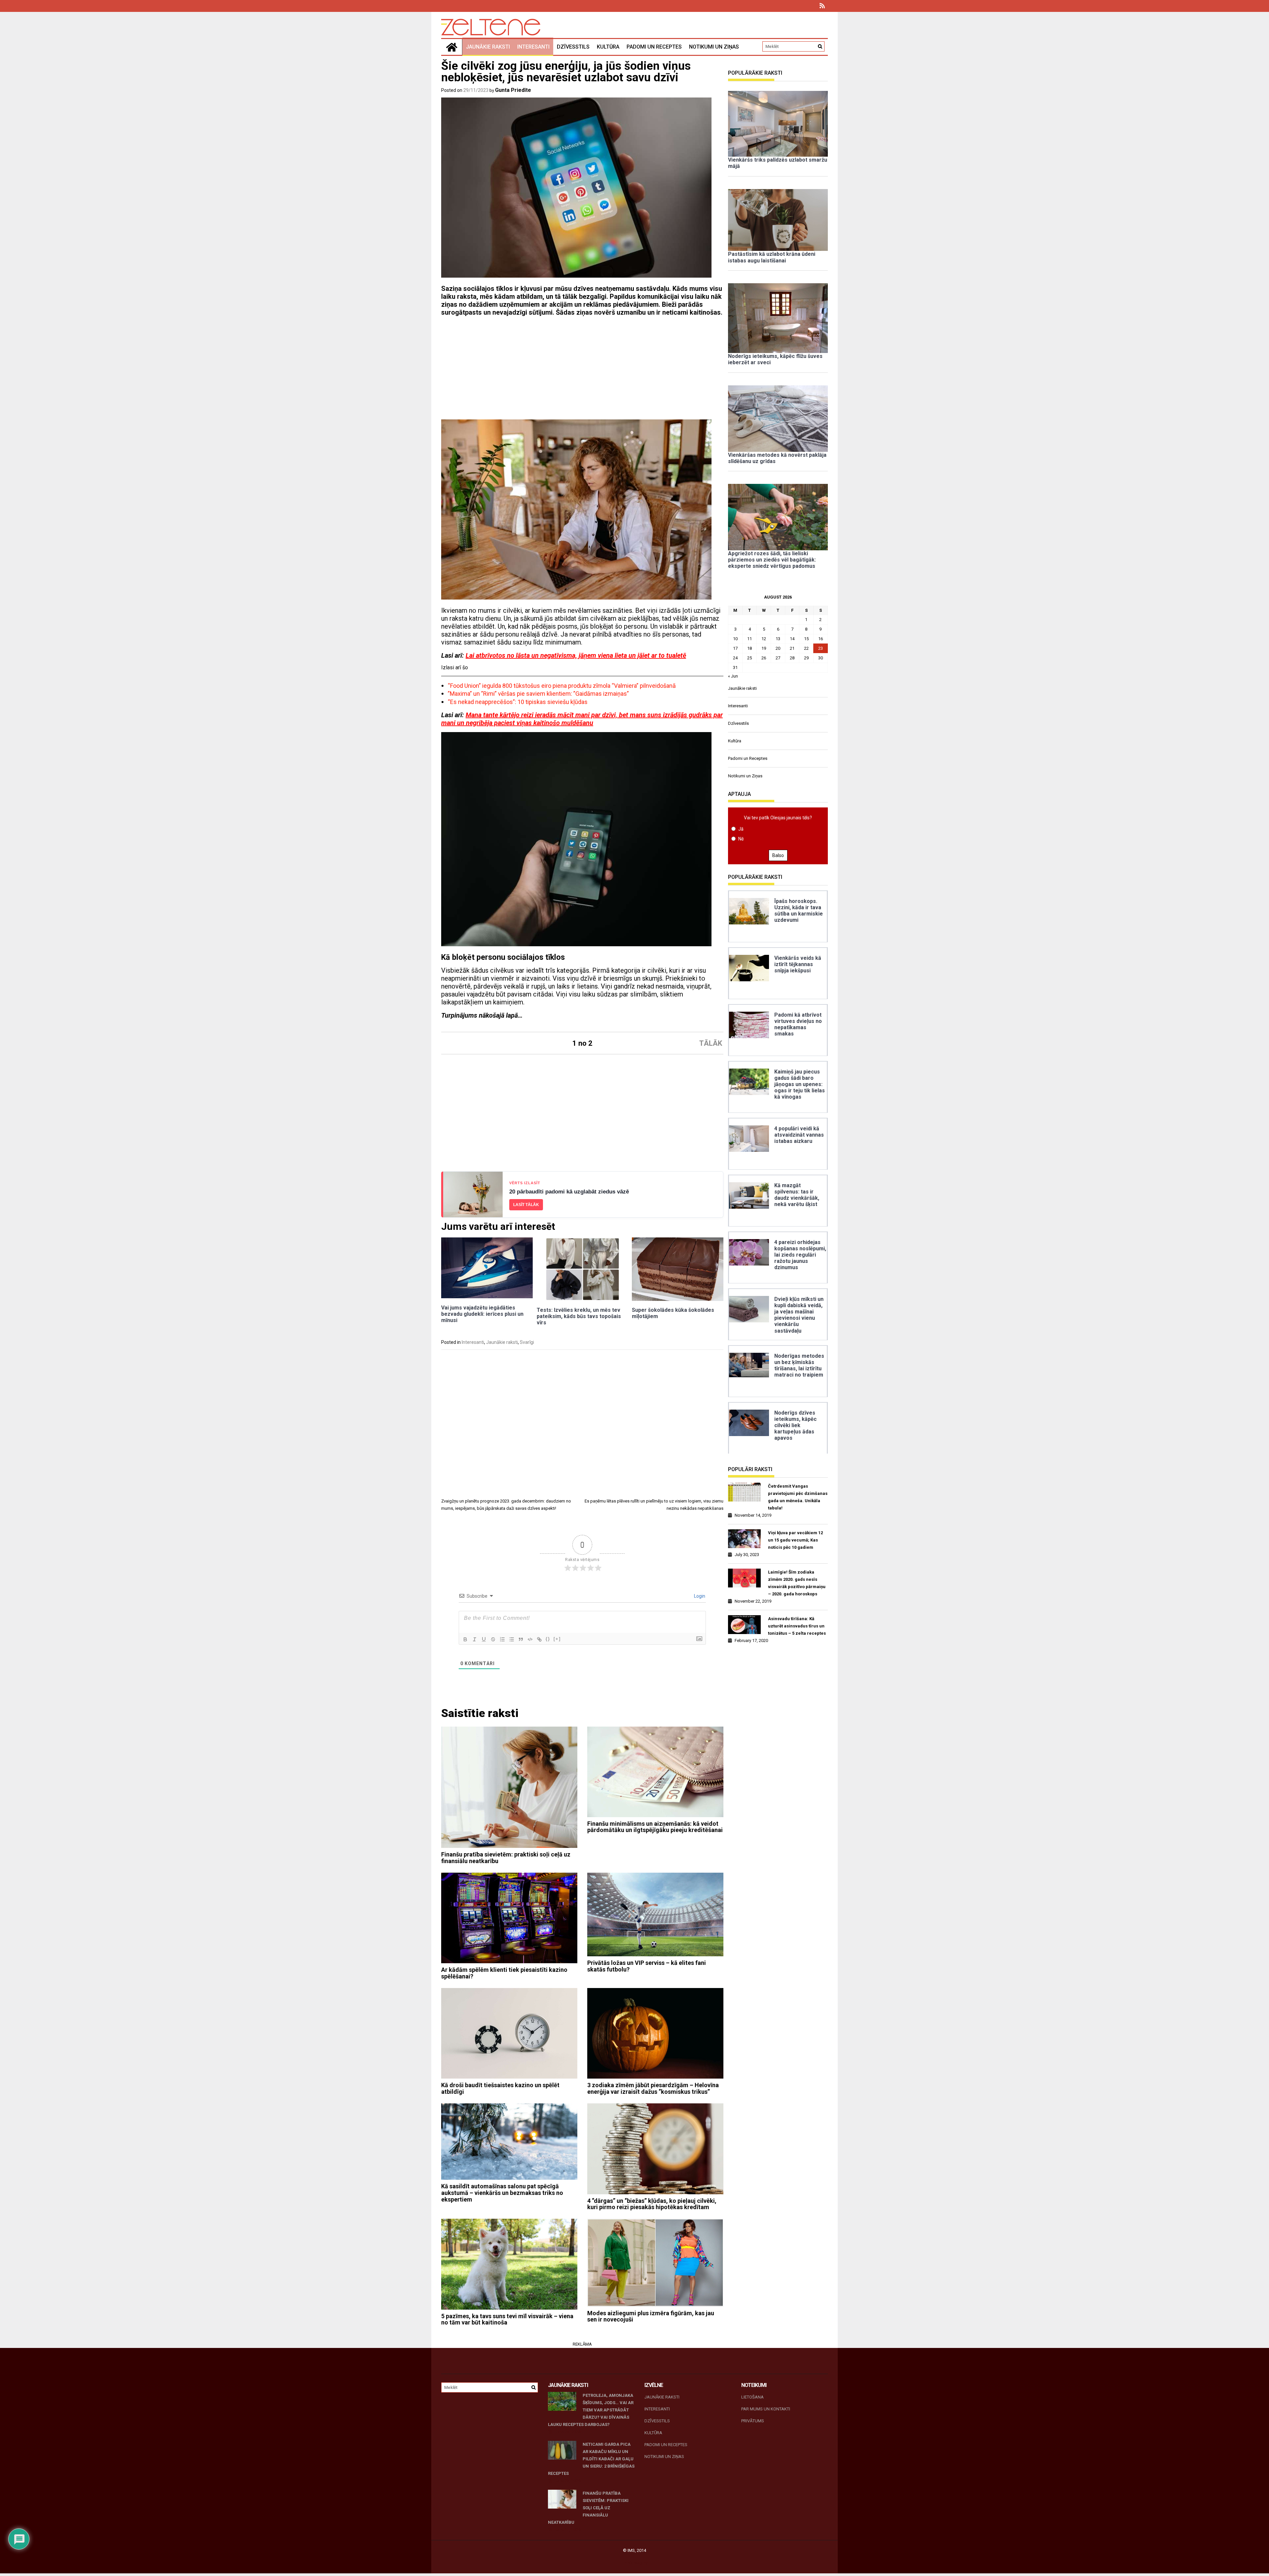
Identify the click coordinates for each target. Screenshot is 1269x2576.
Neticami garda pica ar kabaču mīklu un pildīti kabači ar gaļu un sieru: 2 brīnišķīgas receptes (591, 2459)
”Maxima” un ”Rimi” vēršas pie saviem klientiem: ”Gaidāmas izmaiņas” (538, 694)
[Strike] (493, 1639)
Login (699, 1596)
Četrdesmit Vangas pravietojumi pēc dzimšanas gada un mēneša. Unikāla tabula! (798, 1497)
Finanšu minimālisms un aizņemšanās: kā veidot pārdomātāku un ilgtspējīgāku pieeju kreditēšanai (655, 1827)
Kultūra (608, 47)
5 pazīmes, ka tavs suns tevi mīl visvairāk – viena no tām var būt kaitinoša (507, 2319)
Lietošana (752, 2397)
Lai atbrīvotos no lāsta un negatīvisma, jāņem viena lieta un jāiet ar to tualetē (576, 655)
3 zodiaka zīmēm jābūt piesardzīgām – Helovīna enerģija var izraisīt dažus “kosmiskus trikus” (653, 2088)
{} (548, 1639)
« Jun (733, 676)
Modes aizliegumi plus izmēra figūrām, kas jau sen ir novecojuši (651, 2316)
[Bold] (465, 1639)
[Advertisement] (582, 371)
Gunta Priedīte (513, 90)
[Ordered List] (502, 1639)
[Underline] (484, 1639)
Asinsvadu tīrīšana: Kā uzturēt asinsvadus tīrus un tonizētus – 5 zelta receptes (797, 1626)
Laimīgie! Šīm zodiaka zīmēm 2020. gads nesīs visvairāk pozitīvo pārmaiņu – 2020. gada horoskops (797, 1583)
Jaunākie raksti (488, 47)
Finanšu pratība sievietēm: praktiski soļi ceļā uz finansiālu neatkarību (506, 1858)
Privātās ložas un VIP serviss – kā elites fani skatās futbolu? (647, 1966)
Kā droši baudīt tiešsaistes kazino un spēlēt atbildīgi (500, 2088)
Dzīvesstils (573, 47)
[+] (557, 1639)
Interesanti (533, 47)
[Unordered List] (512, 1639)
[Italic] (475, 1639)
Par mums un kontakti (766, 2409)
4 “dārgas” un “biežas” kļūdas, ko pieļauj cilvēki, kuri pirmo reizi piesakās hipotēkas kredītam (652, 2204)
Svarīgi (527, 1342)
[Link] (539, 1639)
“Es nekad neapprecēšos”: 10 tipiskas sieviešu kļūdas (518, 702)
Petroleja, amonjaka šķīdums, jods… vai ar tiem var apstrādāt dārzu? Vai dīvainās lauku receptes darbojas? (591, 2410)
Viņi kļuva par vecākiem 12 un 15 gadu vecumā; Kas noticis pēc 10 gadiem (795, 1540)
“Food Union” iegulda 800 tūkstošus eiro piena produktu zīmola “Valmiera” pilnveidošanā (562, 686)
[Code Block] (530, 1639)
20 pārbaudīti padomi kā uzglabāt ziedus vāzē (569, 1192)
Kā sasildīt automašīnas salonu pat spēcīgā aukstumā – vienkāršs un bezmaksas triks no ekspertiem (502, 2193)
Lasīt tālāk (526, 1205)
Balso (778, 855)
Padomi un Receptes (654, 47)
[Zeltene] (452, 47)
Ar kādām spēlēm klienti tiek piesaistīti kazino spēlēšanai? (504, 1973)
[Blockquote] (521, 1639)
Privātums (753, 2421)
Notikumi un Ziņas (714, 47)
